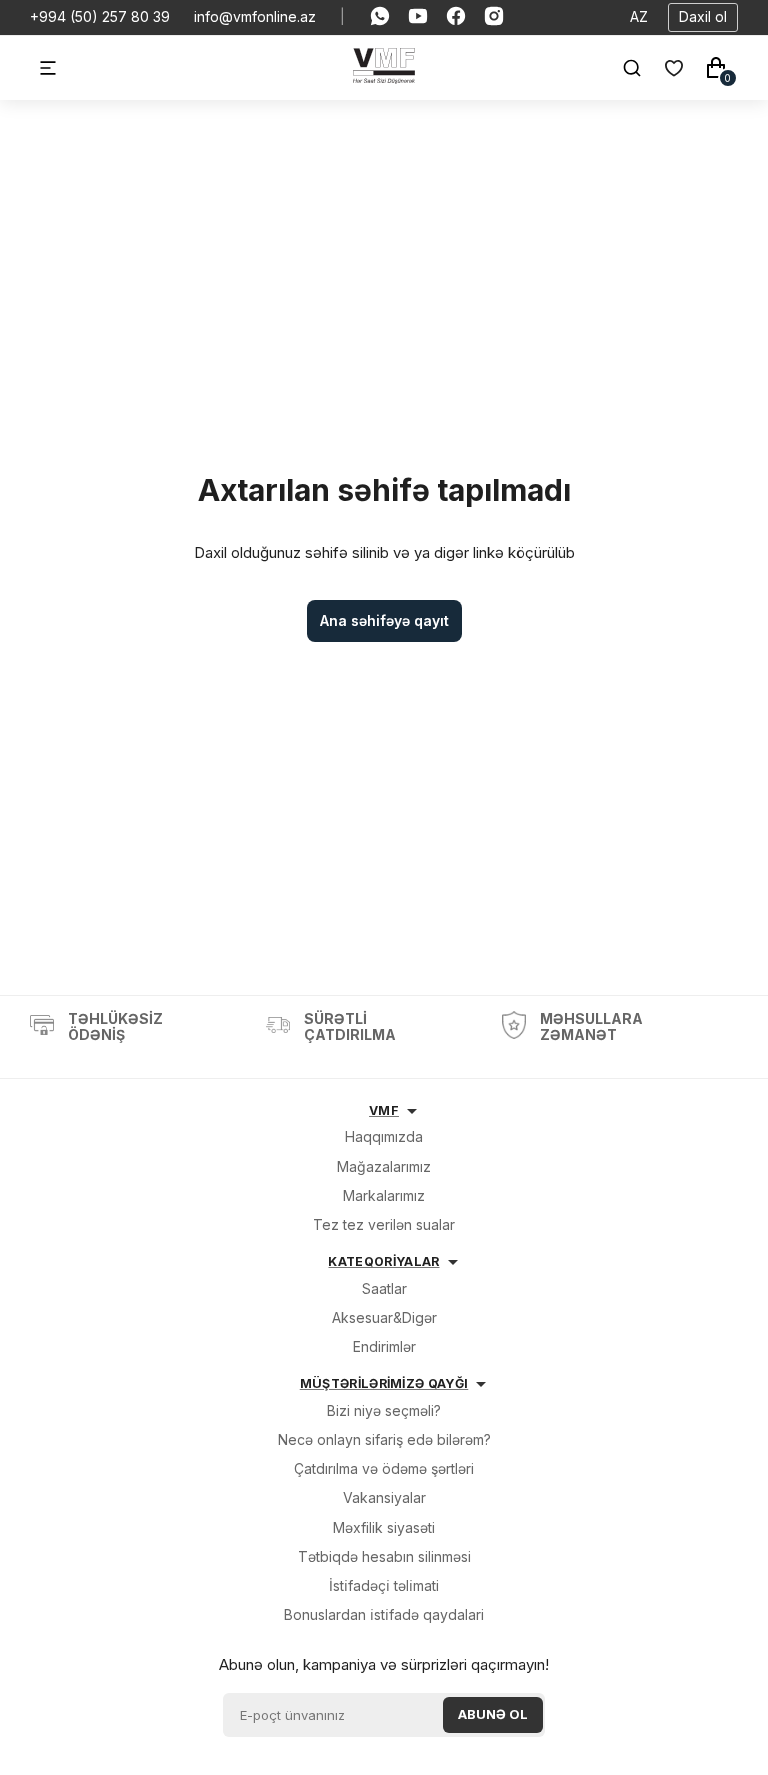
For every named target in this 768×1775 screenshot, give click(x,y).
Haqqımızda (384, 1136)
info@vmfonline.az (255, 17)
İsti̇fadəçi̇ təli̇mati (384, 1585)
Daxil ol (703, 16)
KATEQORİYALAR (383, 1261)
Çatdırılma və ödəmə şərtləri (384, 1468)
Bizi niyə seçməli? (384, 1410)
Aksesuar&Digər (384, 1317)
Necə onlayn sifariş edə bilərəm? (384, 1439)
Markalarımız (384, 1195)
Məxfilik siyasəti (384, 1527)
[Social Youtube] (418, 17)
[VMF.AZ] (384, 78)
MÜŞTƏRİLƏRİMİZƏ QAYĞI (384, 1383)
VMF (384, 1110)
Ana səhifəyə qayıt (384, 620)
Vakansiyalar (384, 1497)
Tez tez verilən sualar (384, 1224)
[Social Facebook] (456, 17)
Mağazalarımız (384, 1166)
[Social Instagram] (494, 17)
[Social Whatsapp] (380, 17)
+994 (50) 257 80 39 (100, 17)
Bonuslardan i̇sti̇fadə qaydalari (384, 1614)
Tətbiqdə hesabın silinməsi (384, 1556)
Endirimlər (384, 1346)
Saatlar (384, 1288)
